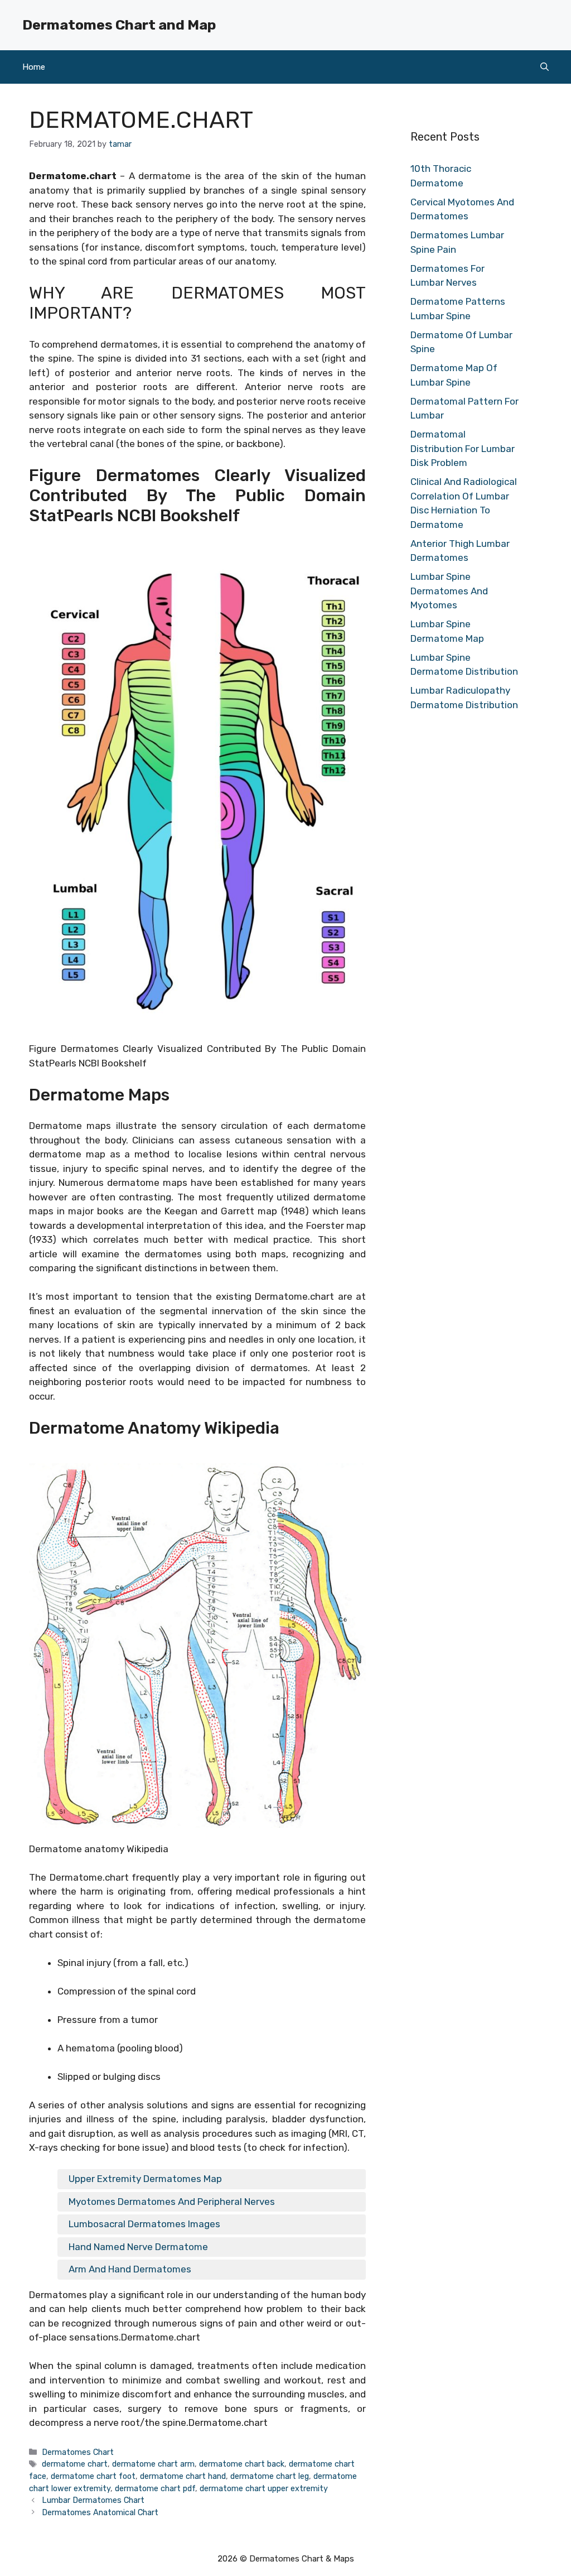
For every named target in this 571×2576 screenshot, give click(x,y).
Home (34, 67)
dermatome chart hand (183, 2476)
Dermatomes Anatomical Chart (100, 2512)
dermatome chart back (242, 2464)
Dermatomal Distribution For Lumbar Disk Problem (463, 448)
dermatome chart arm (153, 2464)
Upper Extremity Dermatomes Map (145, 2179)
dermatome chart (75, 2464)
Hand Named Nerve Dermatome (138, 2247)
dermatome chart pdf (155, 2488)
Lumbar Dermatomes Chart (93, 2500)
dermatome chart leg (270, 2476)
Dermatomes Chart (78, 2452)
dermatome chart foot (93, 2476)
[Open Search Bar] (545, 67)
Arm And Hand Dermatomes (130, 2269)
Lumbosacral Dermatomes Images (144, 2224)
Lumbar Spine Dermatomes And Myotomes (449, 591)
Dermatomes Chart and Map (119, 25)
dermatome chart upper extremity (264, 2488)
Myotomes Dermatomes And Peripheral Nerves (172, 2202)
